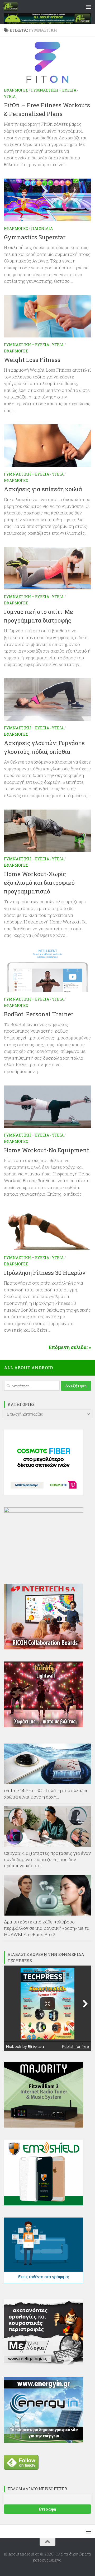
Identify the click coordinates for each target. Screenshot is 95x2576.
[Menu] (88, 7)
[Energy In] (44, 2441)
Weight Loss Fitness (32, 360)
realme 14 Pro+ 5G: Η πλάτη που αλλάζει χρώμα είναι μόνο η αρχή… (46, 1794)
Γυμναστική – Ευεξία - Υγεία (34, 345)
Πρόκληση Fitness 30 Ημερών (45, 1273)
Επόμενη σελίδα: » (70, 1347)
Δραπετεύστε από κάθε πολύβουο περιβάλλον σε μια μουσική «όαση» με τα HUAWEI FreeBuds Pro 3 (47, 1928)
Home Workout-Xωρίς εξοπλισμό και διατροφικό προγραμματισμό (39, 883)
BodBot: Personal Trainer (39, 1014)
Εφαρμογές (16, 90)
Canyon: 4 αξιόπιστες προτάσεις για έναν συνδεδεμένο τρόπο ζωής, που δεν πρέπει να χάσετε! (47, 1859)
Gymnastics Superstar (35, 237)
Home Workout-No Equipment (46, 1150)
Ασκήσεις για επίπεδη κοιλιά (43, 489)
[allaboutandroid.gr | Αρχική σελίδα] (13, 7)
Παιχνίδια (42, 228)
